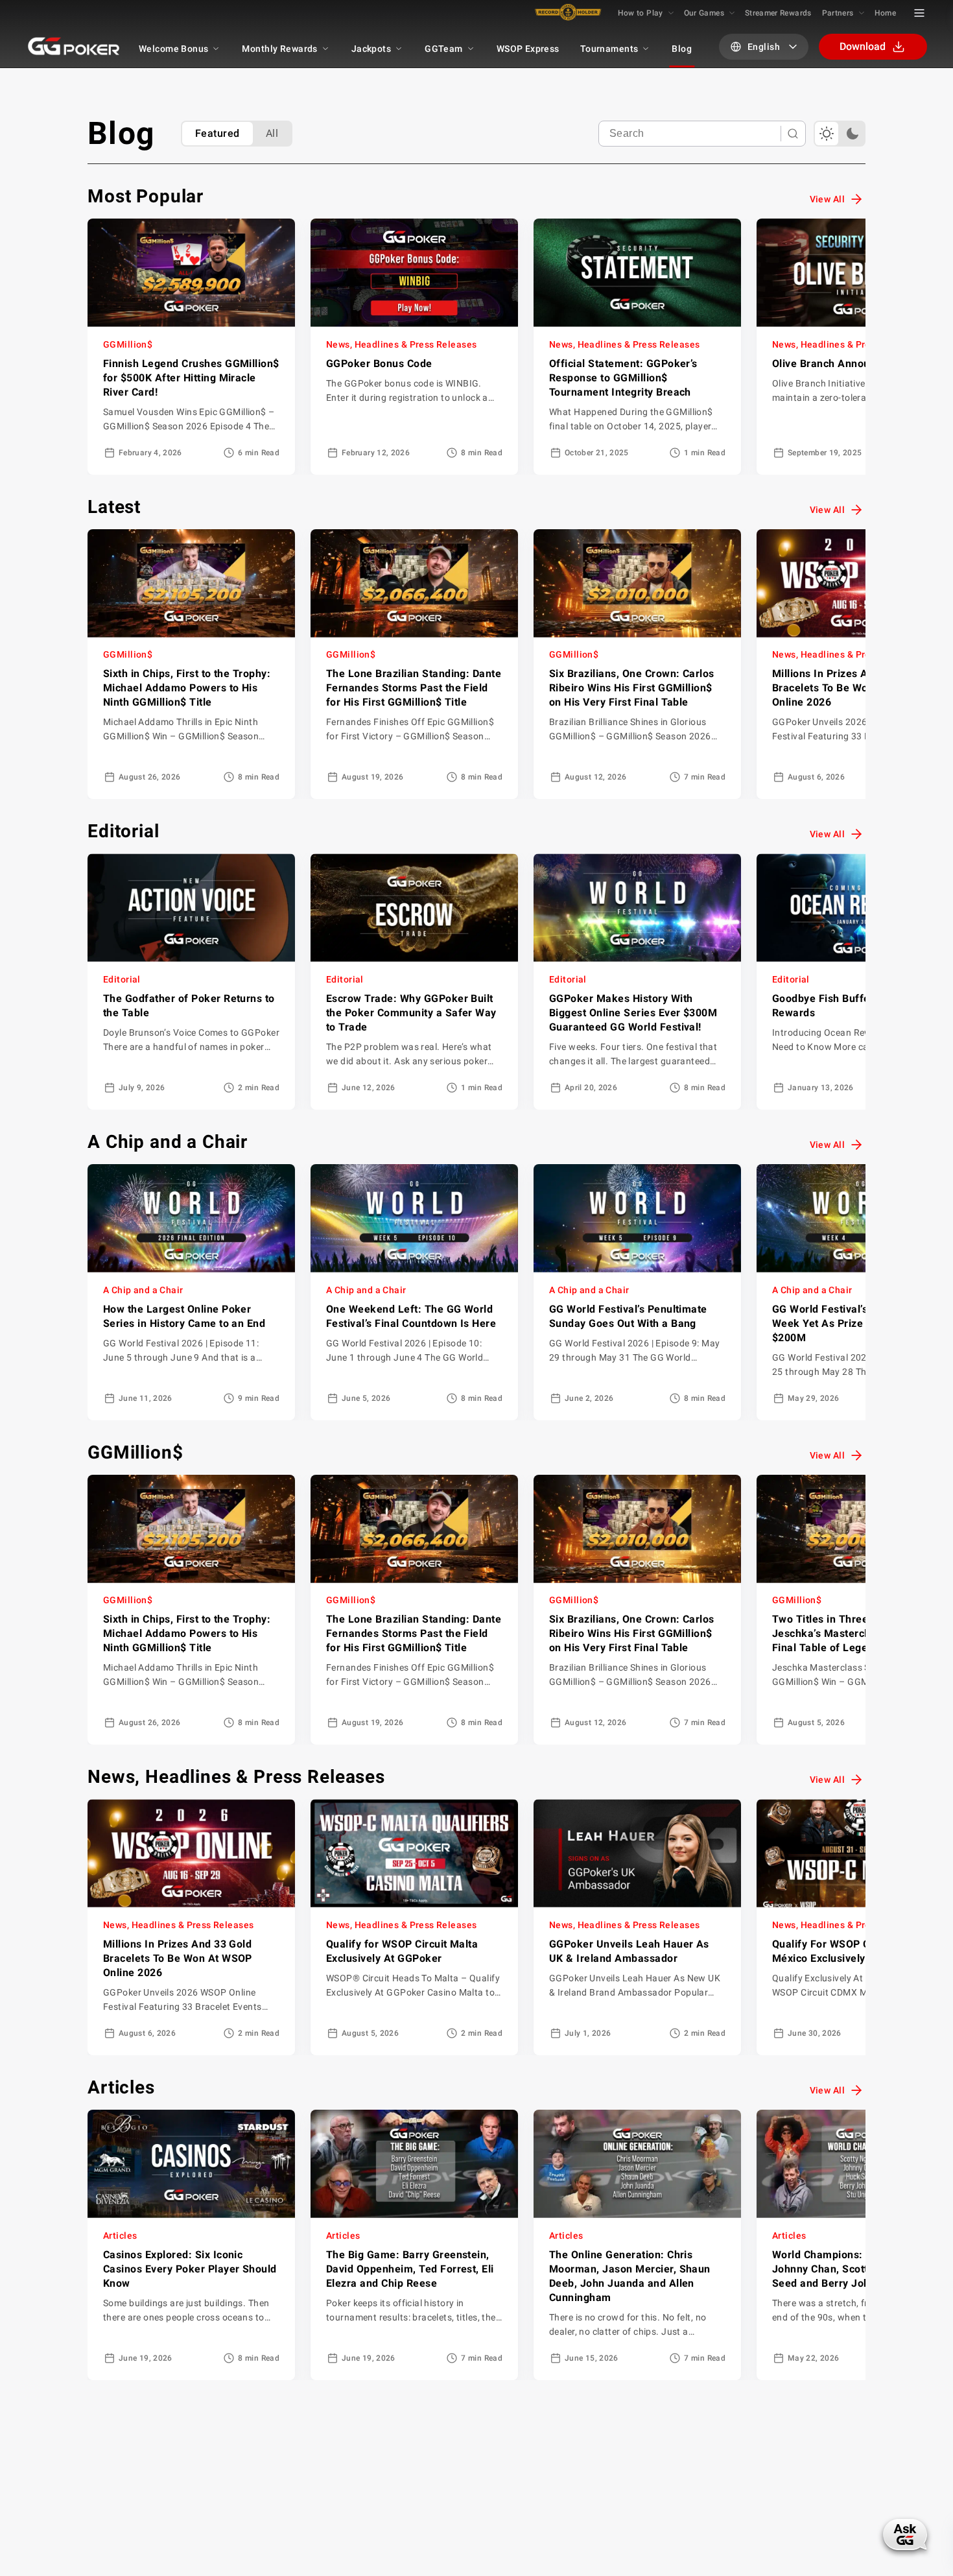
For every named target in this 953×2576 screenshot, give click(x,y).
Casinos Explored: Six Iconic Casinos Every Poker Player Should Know (190, 2269)
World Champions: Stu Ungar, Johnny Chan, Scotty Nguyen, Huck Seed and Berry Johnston (858, 2269)
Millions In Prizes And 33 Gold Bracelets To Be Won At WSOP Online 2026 (847, 688)
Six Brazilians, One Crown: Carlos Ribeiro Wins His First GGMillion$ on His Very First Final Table (632, 688)
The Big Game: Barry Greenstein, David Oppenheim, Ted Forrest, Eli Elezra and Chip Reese (410, 2269)
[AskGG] (906, 2533)
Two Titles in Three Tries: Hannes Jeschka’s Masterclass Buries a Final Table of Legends (856, 1633)
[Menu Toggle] (919, 13)
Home (885, 13)
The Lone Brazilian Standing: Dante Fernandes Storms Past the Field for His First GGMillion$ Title (414, 688)
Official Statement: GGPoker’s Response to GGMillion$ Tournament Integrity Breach (623, 378)
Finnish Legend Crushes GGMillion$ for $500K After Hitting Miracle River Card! (191, 378)
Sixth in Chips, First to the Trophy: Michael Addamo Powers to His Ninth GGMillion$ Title (187, 688)
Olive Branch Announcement (842, 364)
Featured (218, 133)
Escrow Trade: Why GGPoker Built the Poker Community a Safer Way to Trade (411, 1013)
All (272, 133)
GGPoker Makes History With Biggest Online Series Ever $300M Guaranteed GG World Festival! (633, 1013)
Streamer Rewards (778, 13)
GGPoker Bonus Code (379, 364)
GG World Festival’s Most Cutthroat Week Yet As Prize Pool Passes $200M (858, 1323)
